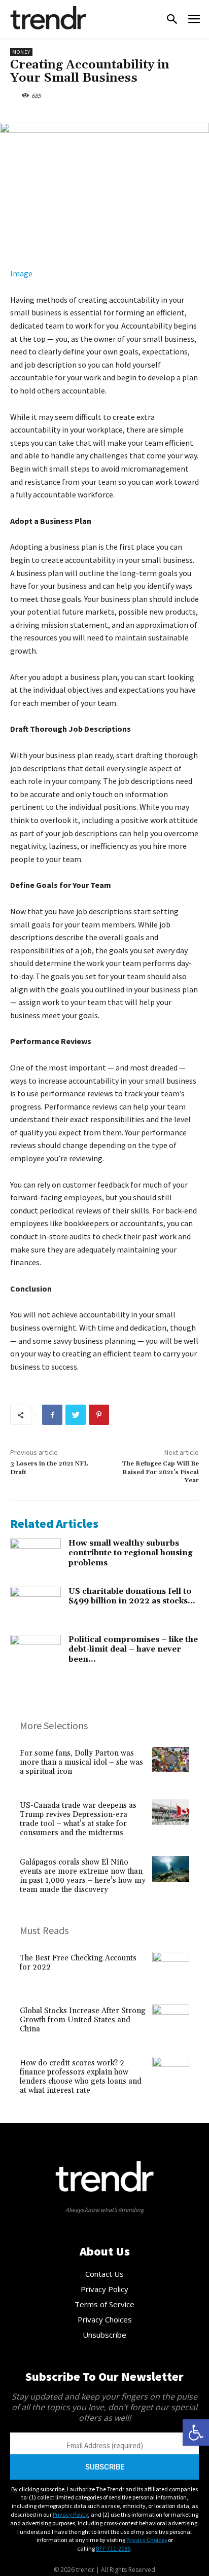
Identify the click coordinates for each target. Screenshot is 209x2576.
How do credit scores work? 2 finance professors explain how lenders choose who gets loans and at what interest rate (81, 2077)
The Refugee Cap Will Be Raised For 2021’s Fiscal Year (160, 1472)
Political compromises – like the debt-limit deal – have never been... (133, 1650)
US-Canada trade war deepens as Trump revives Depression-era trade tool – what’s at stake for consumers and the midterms (78, 1819)
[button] (196, 2432)
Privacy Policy (71, 2514)
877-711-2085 (113, 2548)
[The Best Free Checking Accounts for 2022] (171, 1970)
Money (21, 52)
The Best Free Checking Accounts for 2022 (78, 1963)
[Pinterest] (99, 1415)
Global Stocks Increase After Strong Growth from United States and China (83, 2020)
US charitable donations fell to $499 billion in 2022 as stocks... (132, 1597)
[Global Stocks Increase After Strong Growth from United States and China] (171, 2023)
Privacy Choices (147, 2540)
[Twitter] (76, 1415)
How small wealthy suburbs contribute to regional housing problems (131, 1553)
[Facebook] (52, 1415)
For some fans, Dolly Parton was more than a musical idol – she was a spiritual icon (81, 1762)
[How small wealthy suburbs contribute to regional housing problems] (36, 1556)
